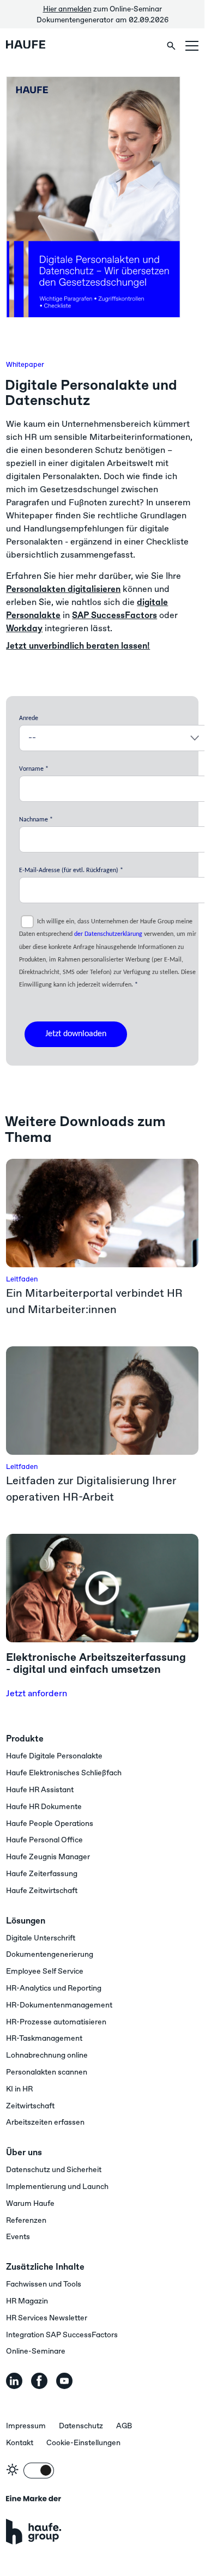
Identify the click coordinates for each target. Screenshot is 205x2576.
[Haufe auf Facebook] (39, 2381)
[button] (192, 46)
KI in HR (19, 2089)
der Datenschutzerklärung (108, 934)
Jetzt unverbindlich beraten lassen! (78, 646)
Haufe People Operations (50, 1824)
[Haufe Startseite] (41, 46)
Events (18, 2237)
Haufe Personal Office (44, 1840)
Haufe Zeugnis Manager (48, 1857)
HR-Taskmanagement (44, 2039)
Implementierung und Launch (57, 2187)
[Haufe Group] (34, 2520)
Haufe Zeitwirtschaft (42, 1891)
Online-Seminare (36, 2351)
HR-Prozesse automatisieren (56, 2022)
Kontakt (20, 2443)
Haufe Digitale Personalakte (54, 1756)
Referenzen (26, 2221)
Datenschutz (81, 2426)
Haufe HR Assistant (40, 1790)
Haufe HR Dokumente (44, 1807)
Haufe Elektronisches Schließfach (64, 1773)
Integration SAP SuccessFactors (62, 2335)
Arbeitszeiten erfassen (45, 2123)
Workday (24, 628)
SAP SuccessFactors (114, 615)
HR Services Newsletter (47, 2318)
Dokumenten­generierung (50, 1955)
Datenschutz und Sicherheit (54, 2170)
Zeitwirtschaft (30, 2106)
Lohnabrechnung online (47, 2055)
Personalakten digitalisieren (63, 589)
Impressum (26, 2426)
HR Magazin (27, 2301)
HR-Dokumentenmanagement (59, 2005)
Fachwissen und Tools (44, 2284)
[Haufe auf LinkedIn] (14, 2381)
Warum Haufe (30, 2204)
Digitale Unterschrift (41, 1938)
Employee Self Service (45, 1972)
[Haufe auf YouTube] (64, 2381)
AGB (124, 2426)
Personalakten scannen (47, 2072)
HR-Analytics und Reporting (54, 1988)
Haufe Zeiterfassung (42, 1874)
